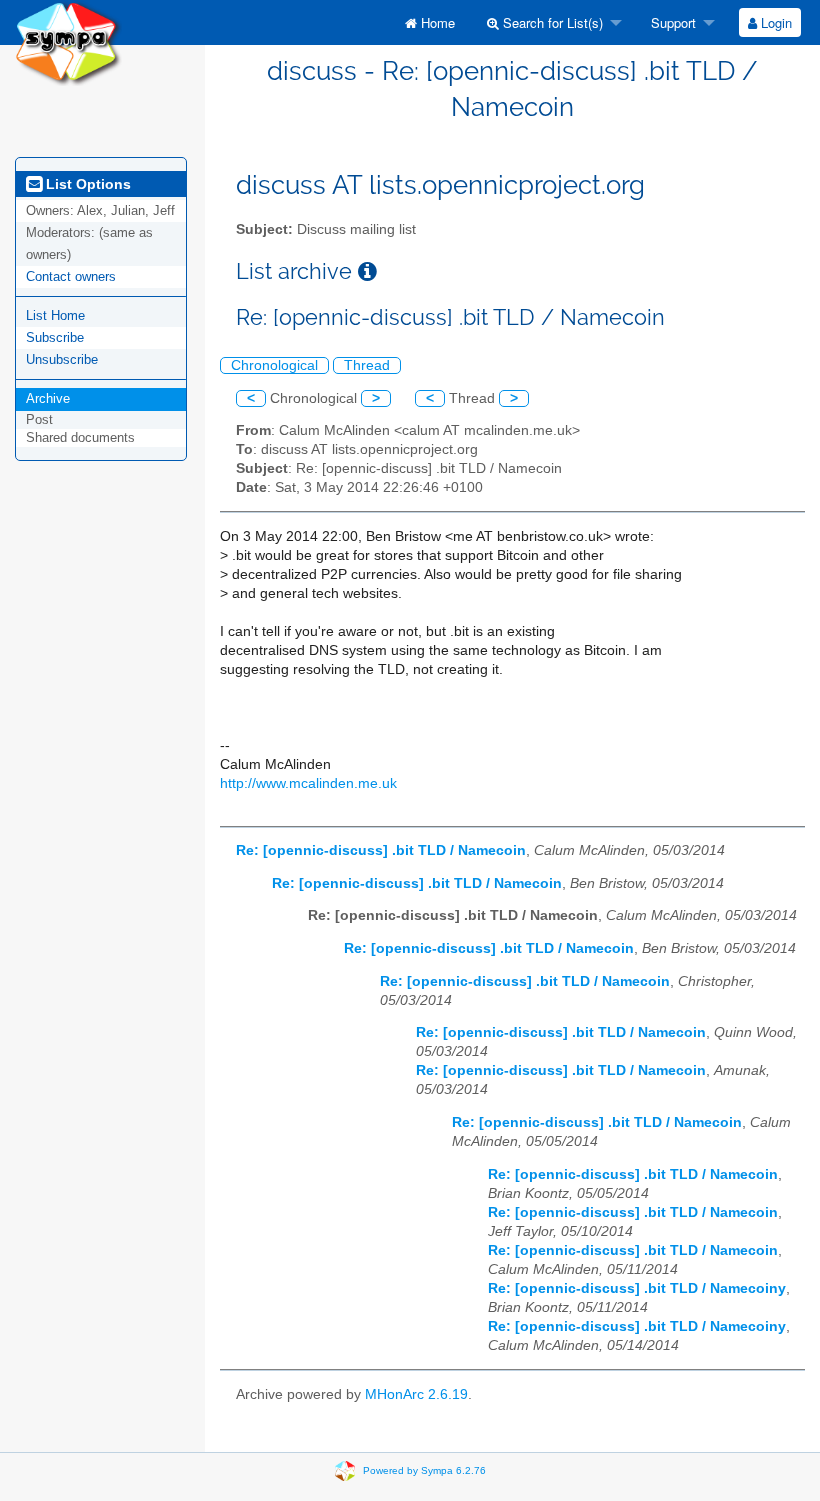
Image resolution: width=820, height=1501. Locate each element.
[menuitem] (430, 22)
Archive (48, 398)
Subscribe (55, 337)
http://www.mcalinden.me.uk (308, 783)
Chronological (274, 365)
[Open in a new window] (367, 271)
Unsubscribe (62, 359)
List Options (86, 184)
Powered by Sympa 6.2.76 (424, 1469)
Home (436, 22)
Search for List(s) (551, 22)
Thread (367, 365)
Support (671, 22)
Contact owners (71, 276)
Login (774, 22)
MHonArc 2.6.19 (416, 1394)
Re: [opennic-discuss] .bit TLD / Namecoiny (637, 1288)
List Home (55, 315)
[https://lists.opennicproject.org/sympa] (68, 41)
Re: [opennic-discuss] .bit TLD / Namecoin (381, 850)
